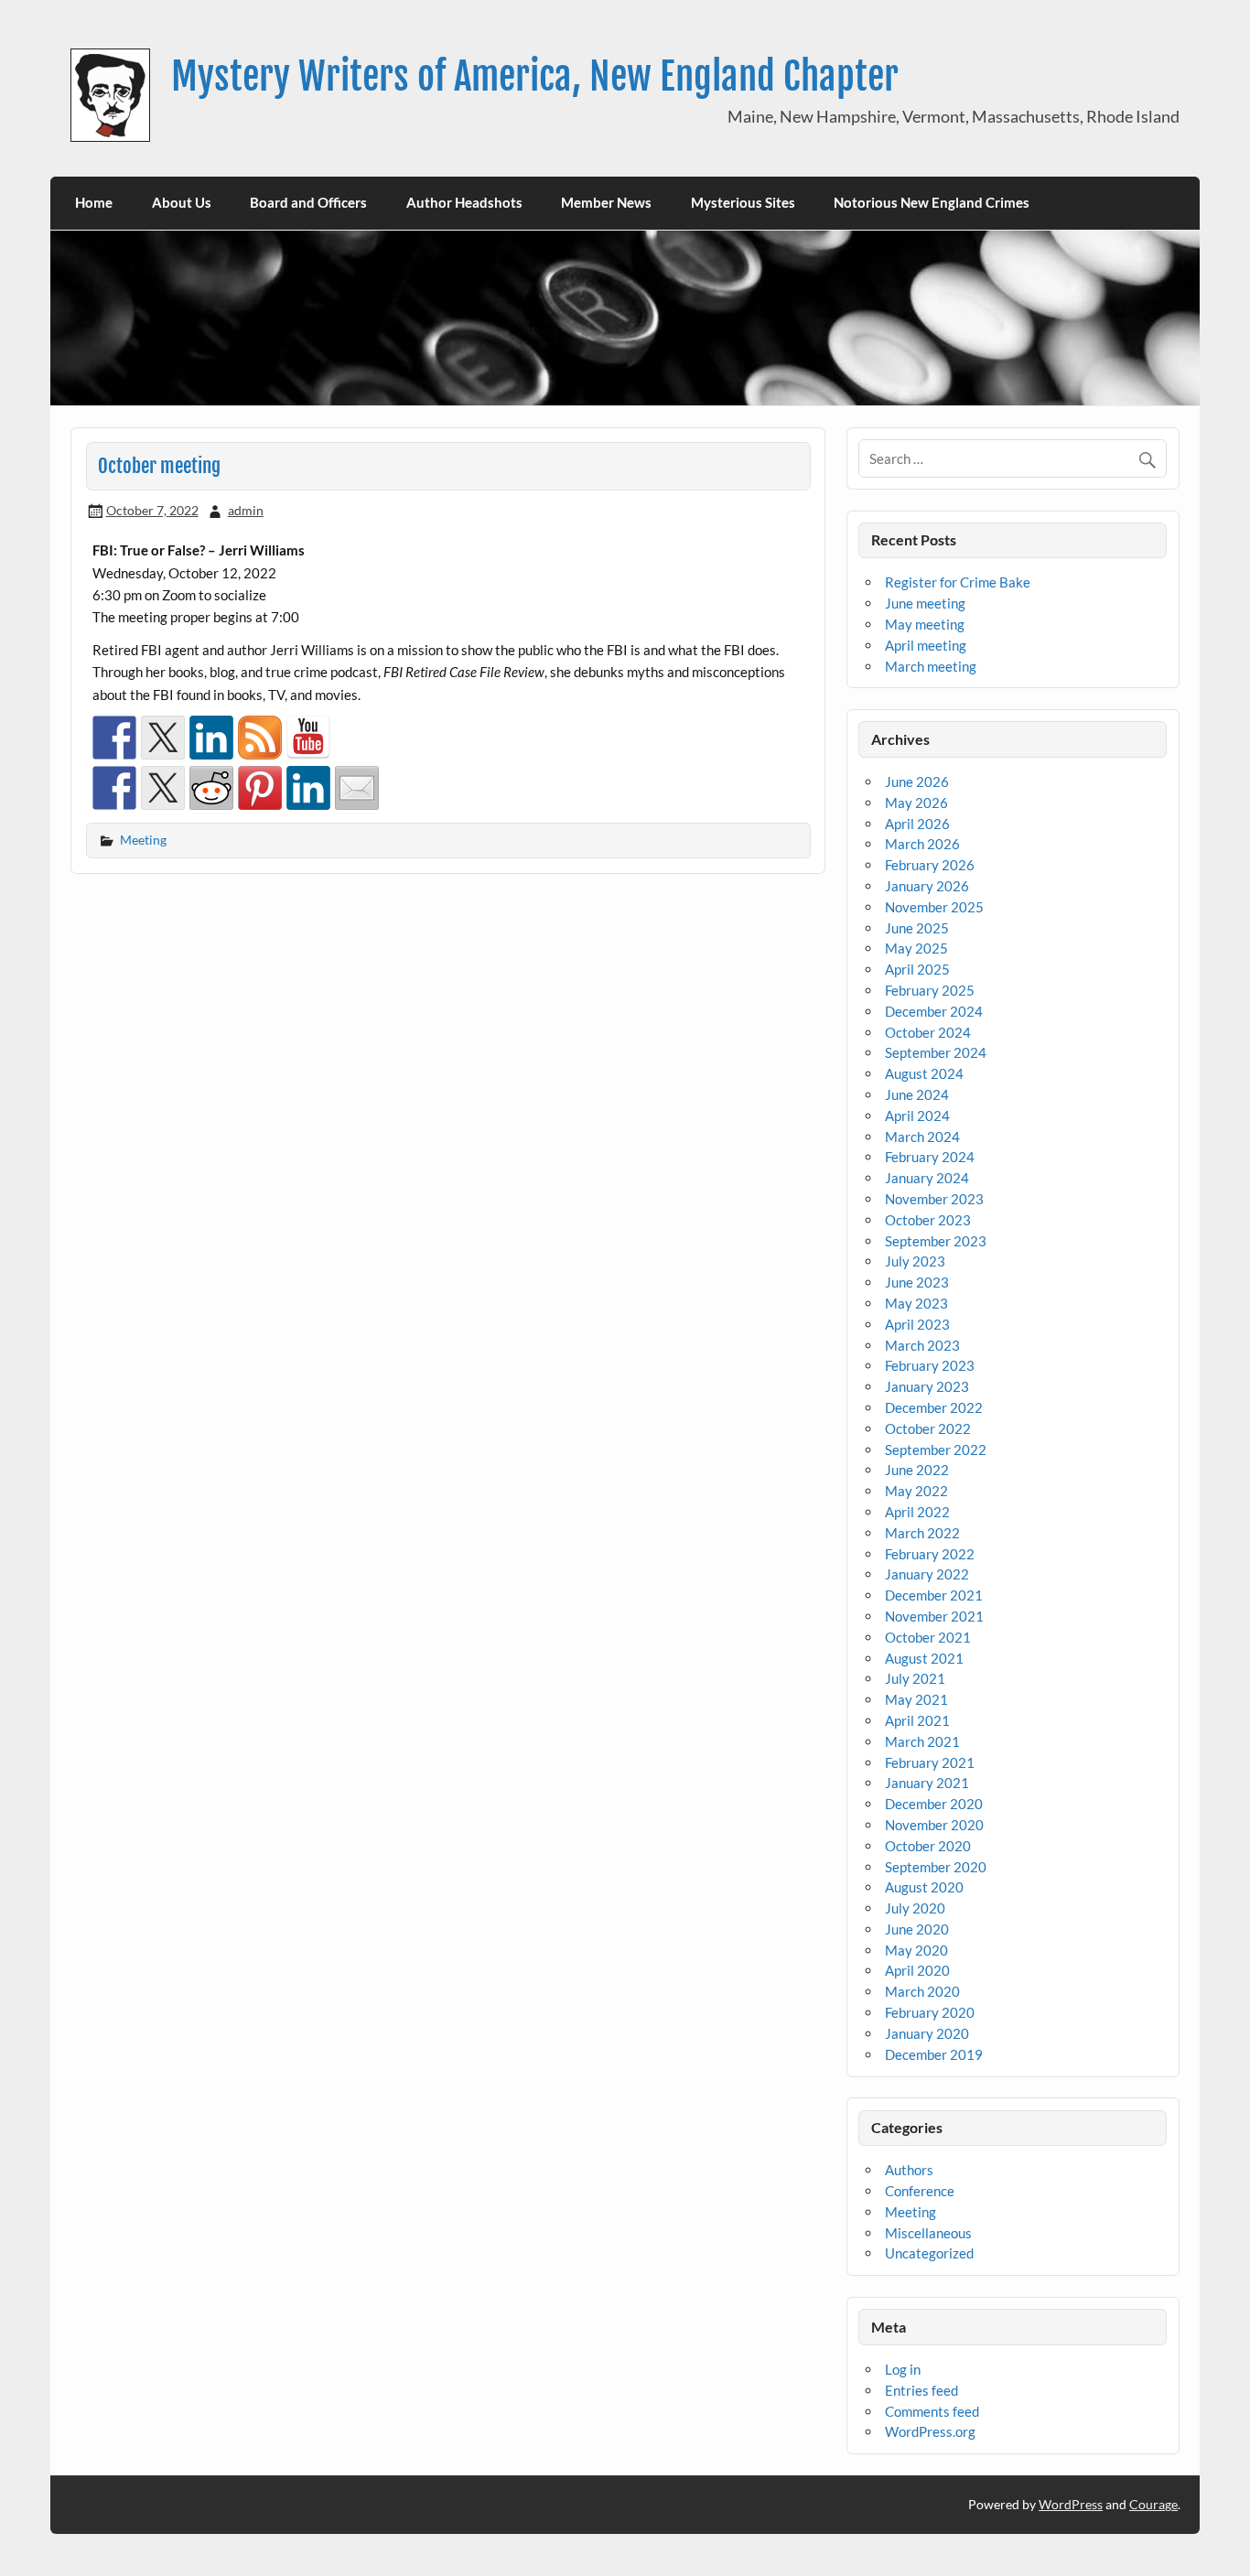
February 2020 (930, 2012)
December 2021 (934, 1595)
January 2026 (927, 886)
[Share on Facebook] (114, 788)
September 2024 (936, 1052)
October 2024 (928, 1032)
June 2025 (917, 928)
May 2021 (916, 1699)
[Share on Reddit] (211, 788)
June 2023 (917, 1282)
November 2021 (934, 1616)
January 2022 (927, 1574)
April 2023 (917, 1324)
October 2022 (928, 1428)
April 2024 (917, 1116)
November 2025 (934, 907)
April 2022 (917, 1512)
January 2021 (927, 1783)
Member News (606, 202)
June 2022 (917, 1470)
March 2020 (922, 1991)
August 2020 (924, 1887)
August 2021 (924, 1658)
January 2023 (927, 1386)
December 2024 (934, 1011)
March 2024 (922, 1137)
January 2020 (927, 2033)
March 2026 (922, 844)
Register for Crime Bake (958, 582)
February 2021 (930, 1762)
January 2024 (927, 1178)
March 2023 (922, 1345)
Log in (903, 2369)
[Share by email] (357, 788)
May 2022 (916, 1491)
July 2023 (915, 1261)
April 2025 (917, 969)
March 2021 (922, 1741)
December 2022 (934, 1407)
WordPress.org (930, 2431)
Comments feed (932, 2411)
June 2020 (917, 1929)
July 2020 (915, 1908)
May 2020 (916, 1950)
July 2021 (915, 1678)
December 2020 (934, 1804)
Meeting (143, 840)
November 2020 (934, 1825)
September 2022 (936, 1450)
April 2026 (917, 824)
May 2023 (916, 1303)
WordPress (1071, 2504)
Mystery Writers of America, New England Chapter (535, 76)
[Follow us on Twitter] (163, 738)
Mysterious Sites (743, 202)
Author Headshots (464, 202)
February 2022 (930, 1554)
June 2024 (917, 1094)
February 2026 (930, 865)
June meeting (925, 603)
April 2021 (917, 1720)
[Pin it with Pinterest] (260, 788)
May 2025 (916, 948)
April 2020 (917, 1970)
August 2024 (924, 1073)
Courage (1153, 2504)
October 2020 (928, 1846)
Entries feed (921, 2390)
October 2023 (928, 1220)
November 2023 (934, 1199)
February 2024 (930, 1157)
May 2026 (916, 803)
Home (94, 202)
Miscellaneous (928, 2233)
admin (246, 510)
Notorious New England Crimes (932, 202)
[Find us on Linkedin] (211, 738)
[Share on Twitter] (163, 788)
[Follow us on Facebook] (114, 738)
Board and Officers (308, 202)
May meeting (925, 624)
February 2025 (930, 990)
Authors (909, 2170)
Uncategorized (929, 2253)
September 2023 (936, 1241)
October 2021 (928, 1637)
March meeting (931, 666)
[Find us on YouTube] (308, 738)
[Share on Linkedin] (308, 788)
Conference (920, 2191)
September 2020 (936, 1867)
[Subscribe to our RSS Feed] (260, 738)
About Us (182, 202)
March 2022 (922, 1533)
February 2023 (930, 1365)
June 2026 (917, 781)
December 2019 (934, 2054)
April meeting (926, 645)
